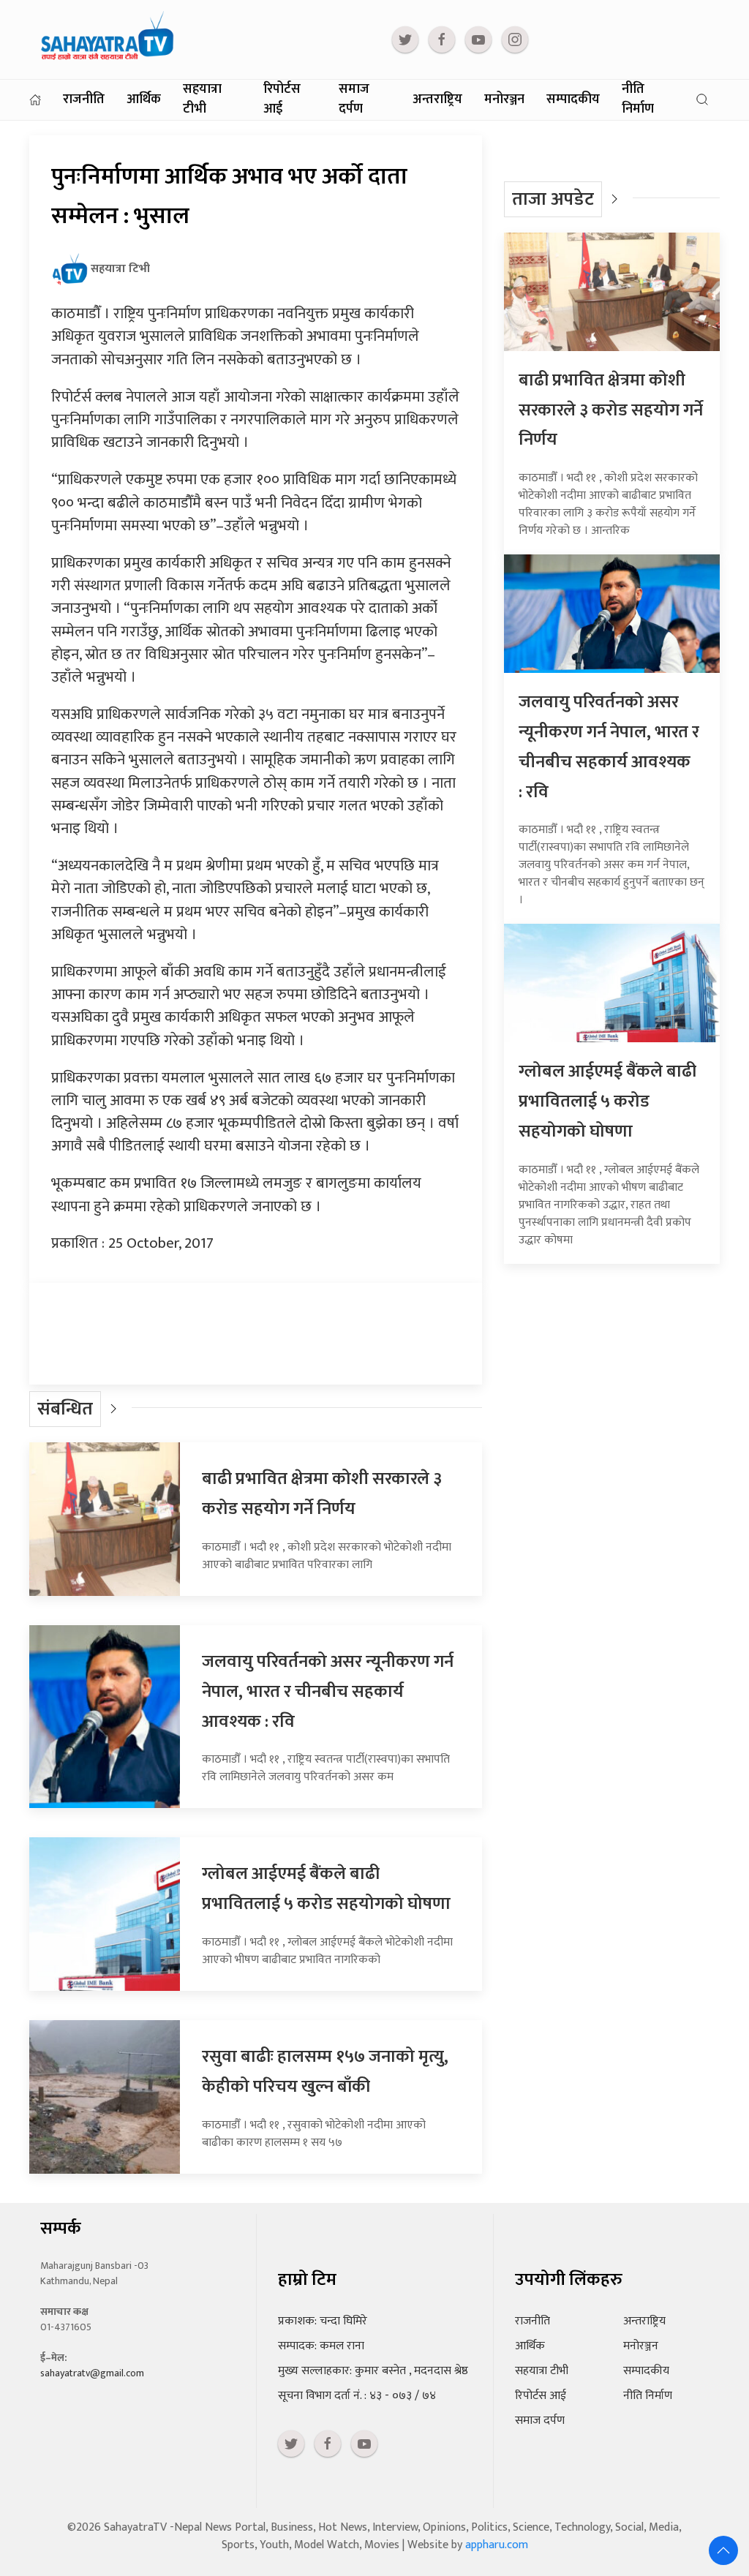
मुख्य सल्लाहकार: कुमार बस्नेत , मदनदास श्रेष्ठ (373, 2371)
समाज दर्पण (354, 100)
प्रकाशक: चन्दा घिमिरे (323, 2321)
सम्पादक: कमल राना (321, 2346)
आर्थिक (144, 99)
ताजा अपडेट (553, 199)
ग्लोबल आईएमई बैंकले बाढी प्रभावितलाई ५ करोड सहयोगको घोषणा (326, 1889)
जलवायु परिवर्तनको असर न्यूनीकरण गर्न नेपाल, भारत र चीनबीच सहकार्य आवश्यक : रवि (328, 1692)
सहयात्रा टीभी (202, 100)
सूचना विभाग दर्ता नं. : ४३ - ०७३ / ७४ (357, 2396)
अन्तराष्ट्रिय (437, 99)
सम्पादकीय (573, 99)
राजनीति (84, 99)
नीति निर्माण (638, 100)
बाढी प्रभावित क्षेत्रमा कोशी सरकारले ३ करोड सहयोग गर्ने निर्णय (322, 1494)
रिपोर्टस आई (282, 100)
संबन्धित (65, 1409)
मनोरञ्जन (504, 99)
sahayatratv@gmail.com (92, 2373)
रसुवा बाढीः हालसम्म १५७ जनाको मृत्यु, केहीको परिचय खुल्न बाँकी (325, 2072)
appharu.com (497, 2545)
